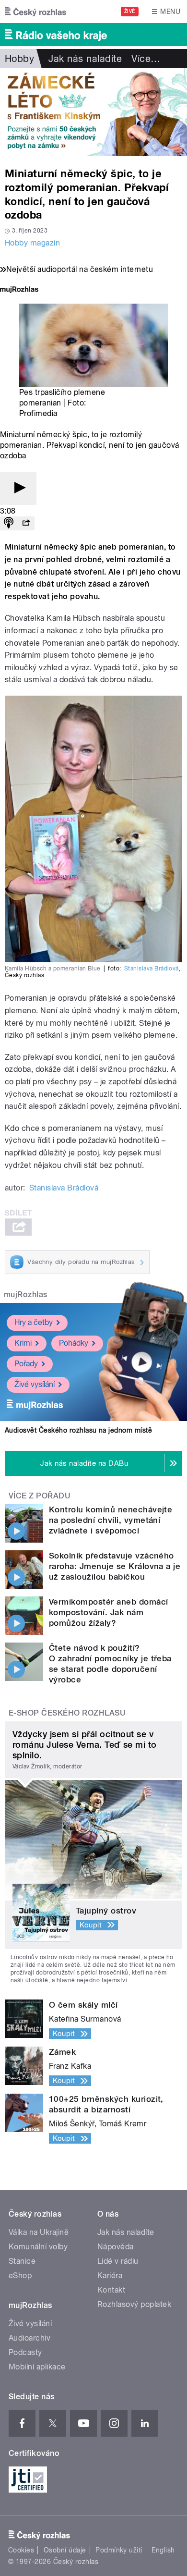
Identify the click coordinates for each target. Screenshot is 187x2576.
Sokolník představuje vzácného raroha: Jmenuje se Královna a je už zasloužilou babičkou (115, 1566)
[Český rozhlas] (35, 12)
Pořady (26, 1364)
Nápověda (116, 2247)
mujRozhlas (26, 1294)
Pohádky (74, 1343)
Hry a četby (34, 1322)
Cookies (21, 2550)
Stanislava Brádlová (152, 969)
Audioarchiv (29, 2338)
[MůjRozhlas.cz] (19, 290)
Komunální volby (38, 2247)
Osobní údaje (65, 2550)
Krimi (23, 1343)
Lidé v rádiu (118, 2261)
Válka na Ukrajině (39, 2232)
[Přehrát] (18, 488)
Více (146, 59)
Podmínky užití (119, 2550)
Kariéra (110, 2275)
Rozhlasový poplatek (134, 2304)
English (163, 2550)
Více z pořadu (40, 1496)
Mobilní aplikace (37, 2367)
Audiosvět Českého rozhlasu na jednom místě (78, 1430)
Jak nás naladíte (85, 59)
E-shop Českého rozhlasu (67, 1713)
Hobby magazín (32, 243)
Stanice (22, 2261)
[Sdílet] (26, 523)
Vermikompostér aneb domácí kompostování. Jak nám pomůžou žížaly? (108, 1612)
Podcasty (25, 2352)
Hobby (19, 59)
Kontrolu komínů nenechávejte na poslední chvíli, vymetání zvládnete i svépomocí (111, 1520)
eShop (20, 2275)
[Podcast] (9, 523)
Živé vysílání (35, 1384)
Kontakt (111, 2290)
